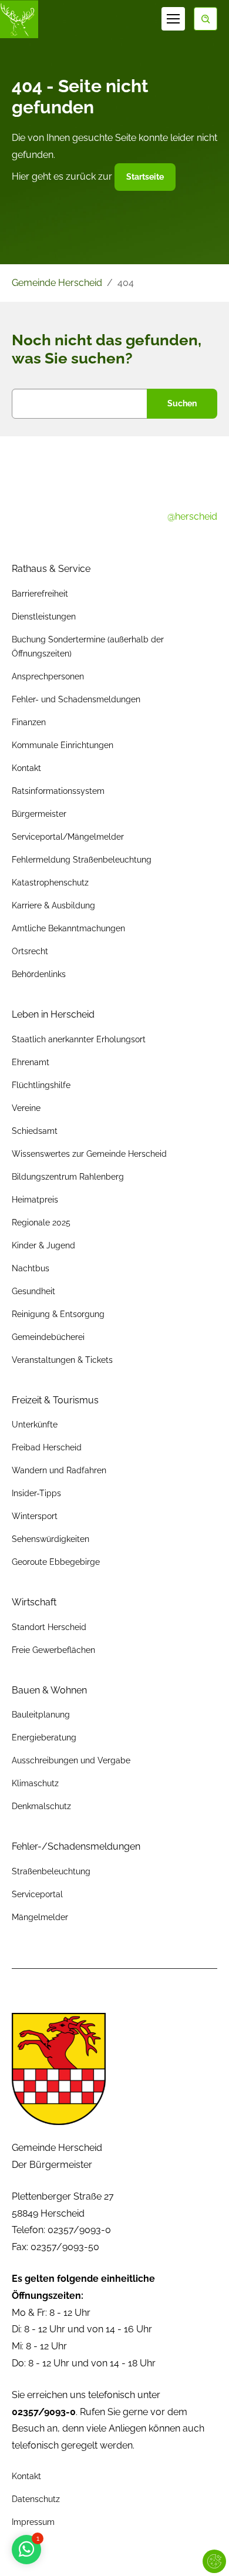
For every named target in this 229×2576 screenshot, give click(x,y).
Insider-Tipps (36, 1493)
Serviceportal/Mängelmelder (68, 837)
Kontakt (26, 768)
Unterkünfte (35, 1425)
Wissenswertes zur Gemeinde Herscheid (89, 1154)
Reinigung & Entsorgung (58, 1314)
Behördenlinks (39, 974)
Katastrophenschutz (50, 883)
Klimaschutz (35, 1783)
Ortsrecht (30, 951)
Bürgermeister (39, 814)
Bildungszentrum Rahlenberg (68, 1177)
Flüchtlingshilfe (41, 1085)
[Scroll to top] (203, 2550)
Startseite (145, 177)
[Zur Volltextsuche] (206, 19)
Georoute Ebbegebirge (56, 1562)
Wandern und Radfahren (59, 1470)
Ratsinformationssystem (58, 791)
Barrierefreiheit (40, 594)
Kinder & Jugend (43, 1245)
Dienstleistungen (44, 617)
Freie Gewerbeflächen (53, 1650)
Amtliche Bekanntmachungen (68, 928)
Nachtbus (31, 1268)
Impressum (33, 2522)
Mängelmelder (40, 1917)
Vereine (26, 1108)
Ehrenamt (31, 1062)
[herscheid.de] (19, 19)
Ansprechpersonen (48, 676)
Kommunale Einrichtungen (63, 745)
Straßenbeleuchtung (51, 1871)
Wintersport (35, 1516)
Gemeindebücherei (48, 1337)
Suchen (182, 403)
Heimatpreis (35, 1200)
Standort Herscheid (49, 1627)
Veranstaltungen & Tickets (62, 1360)
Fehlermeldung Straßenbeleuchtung (82, 860)
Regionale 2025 (41, 1223)
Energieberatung (44, 1737)
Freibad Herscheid (47, 1447)
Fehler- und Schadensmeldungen (76, 699)
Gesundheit (33, 1291)
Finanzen (29, 722)
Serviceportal (37, 1894)
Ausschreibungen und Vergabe (71, 1760)
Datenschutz (36, 2499)
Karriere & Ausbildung (53, 905)
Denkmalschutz (41, 1806)
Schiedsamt (35, 1131)
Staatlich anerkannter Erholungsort (79, 1039)
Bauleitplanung (41, 1715)
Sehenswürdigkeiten (50, 1539)
